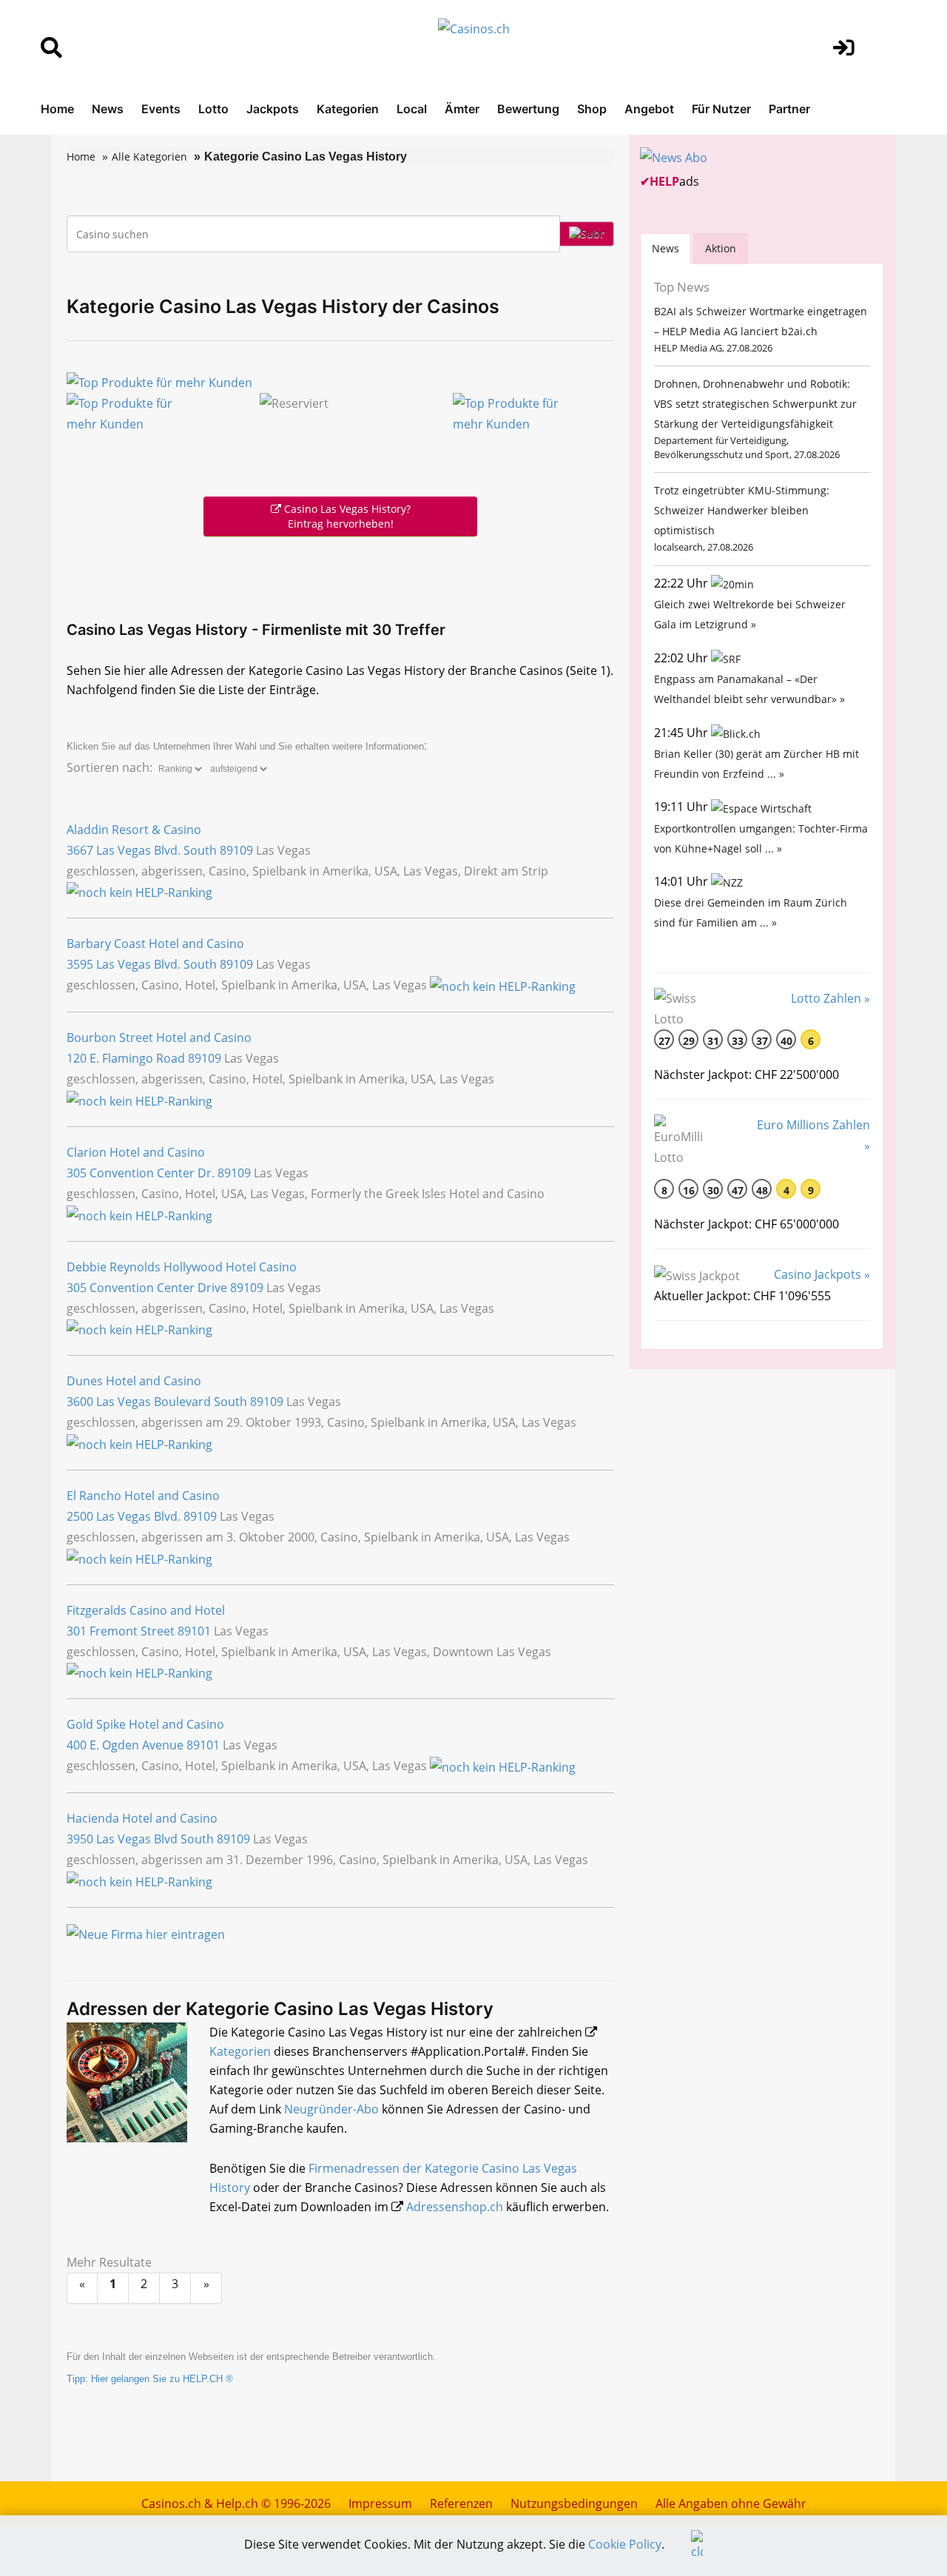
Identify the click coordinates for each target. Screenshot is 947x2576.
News (108, 109)
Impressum (380, 2503)
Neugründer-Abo (331, 2109)
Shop (592, 109)
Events (161, 109)
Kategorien (348, 109)
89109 (236, 850)
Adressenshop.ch (455, 2207)
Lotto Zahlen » (830, 998)
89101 (194, 1631)
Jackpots (273, 109)
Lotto (213, 109)
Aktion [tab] (721, 248)
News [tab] (665, 248)
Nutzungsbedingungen (574, 2503)
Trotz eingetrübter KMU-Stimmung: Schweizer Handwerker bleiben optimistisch (742, 510)
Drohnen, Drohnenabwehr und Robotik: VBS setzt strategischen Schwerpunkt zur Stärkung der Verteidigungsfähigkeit (755, 404)
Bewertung (528, 109)
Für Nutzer (721, 109)
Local (412, 109)
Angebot (649, 109)
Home (57, 109)
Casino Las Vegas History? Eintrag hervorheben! (346, 516)
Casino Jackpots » (822, 1274)
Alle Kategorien (149, 157)
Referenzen (461, 2503)
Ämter (462, 109)
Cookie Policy (625, 2544)
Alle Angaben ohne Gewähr (731, 2503)
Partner (789, 109)
